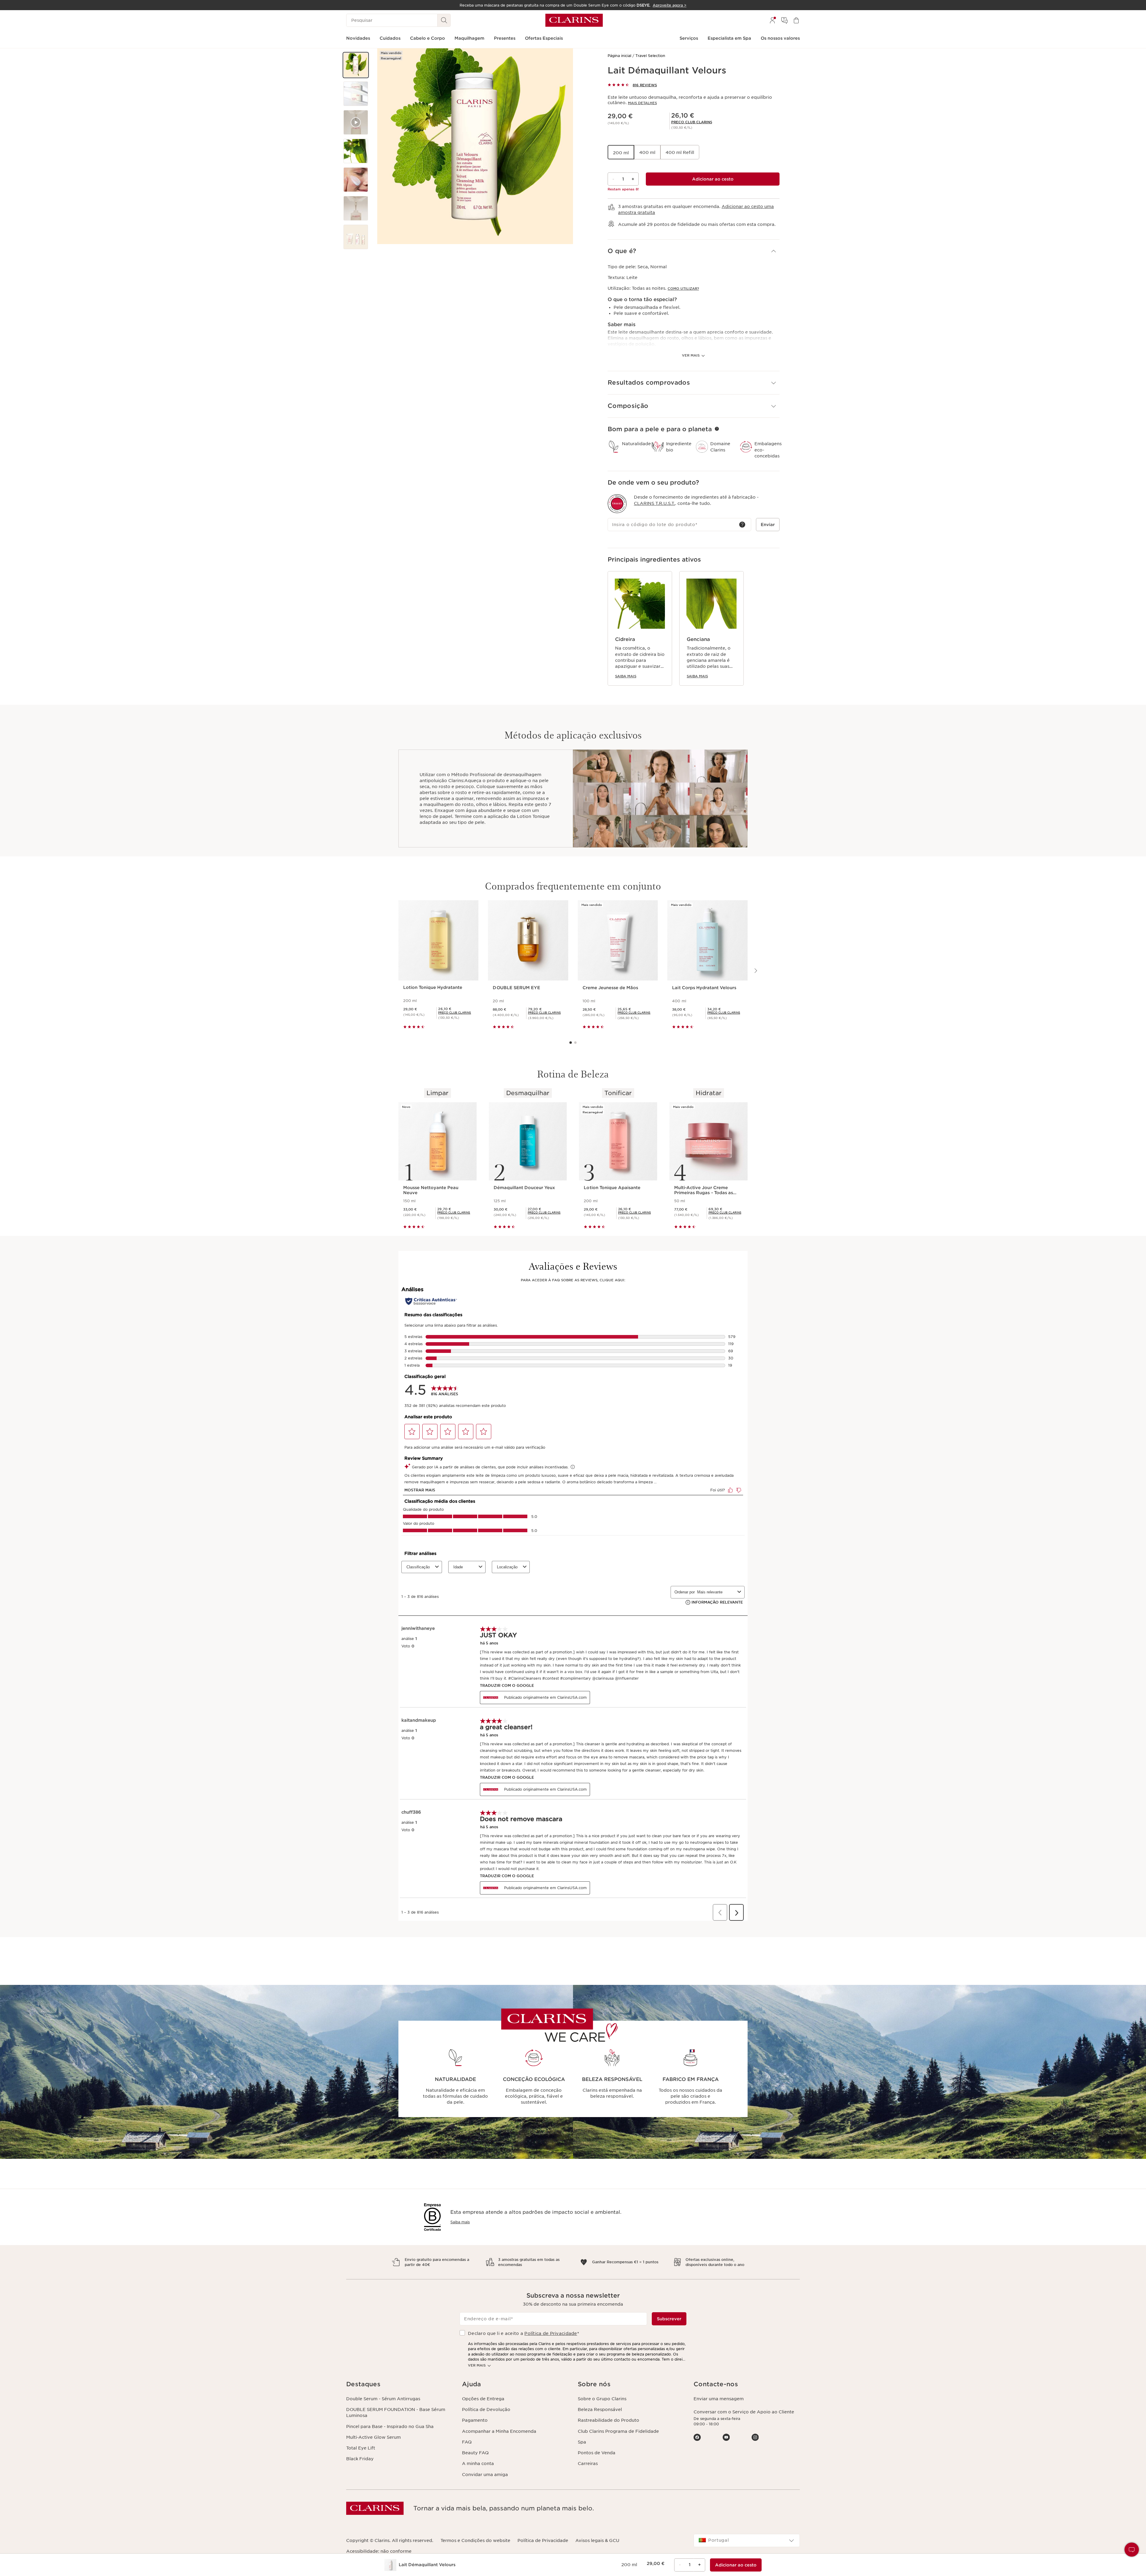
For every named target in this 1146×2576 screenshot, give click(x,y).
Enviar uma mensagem (719, 2399)
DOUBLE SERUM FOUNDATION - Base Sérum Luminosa (396, 2412)
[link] (692, 122)
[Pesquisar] (444, 20)
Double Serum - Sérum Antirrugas (383, 2399)
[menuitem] (772, 20)
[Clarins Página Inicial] (574, 20)
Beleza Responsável (600, 2409)
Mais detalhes (642, 103)
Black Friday (360, 2459)
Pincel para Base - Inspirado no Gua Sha (390, 2427)
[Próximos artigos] (755, 971)
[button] (356, 65)
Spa (582, 2442)
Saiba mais (626, 676)
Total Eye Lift (361, 2448)
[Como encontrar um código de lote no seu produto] (742, 525)
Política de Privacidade (551, 2333)
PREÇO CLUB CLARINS (692, 122)
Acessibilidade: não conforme (379, 2551)
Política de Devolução (486, 2409)
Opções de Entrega (483, 2399)
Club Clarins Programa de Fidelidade (618, 2431)
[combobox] (747, 2540)
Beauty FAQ (475, 2453)
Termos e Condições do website (475, 2540)
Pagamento (475, 2420)
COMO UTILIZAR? (683, 289)
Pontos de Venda (597, 2453)
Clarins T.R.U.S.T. (654, 503)
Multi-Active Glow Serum (373, 2437)
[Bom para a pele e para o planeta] (717, 429)
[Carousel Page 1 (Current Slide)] (571, 1043)
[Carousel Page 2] (575, 1043)
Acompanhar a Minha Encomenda (499, 2431)
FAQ (467, 2442)
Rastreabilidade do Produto (609, 2420)
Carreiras (588, 2464)
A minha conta (478, 2464)
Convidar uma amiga (485, 2475)
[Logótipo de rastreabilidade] (617, 504)
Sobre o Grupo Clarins (602, 2399)
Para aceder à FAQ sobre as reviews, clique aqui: (573, 1280)
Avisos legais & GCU (597, 2540)
